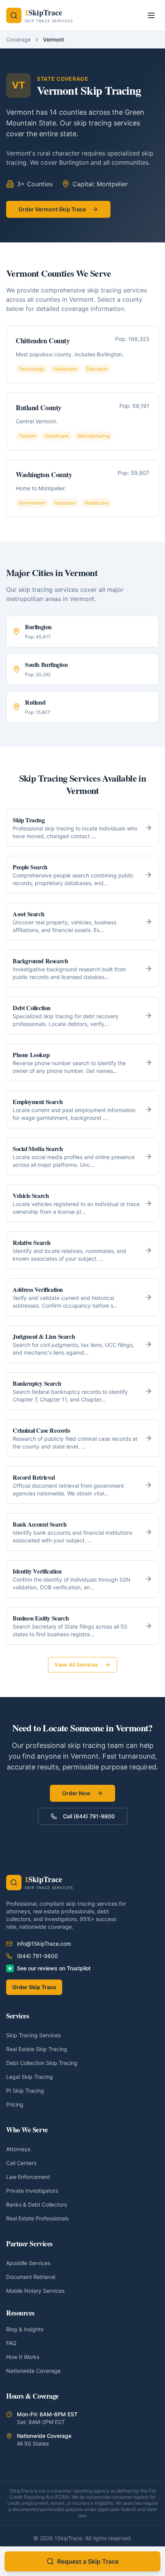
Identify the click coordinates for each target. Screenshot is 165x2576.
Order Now (76, 1793)
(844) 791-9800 (37, 1956)
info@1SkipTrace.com (44, 1944)
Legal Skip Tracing (30, 2077)
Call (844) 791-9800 (89, 1816)
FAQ (11, 2343)
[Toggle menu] (151, 15)
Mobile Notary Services (35, 2291)
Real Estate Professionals (37, 2218)
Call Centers (21, 2163)
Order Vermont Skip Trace (52, 209)
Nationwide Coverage (33, 2371)
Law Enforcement (28, 2177)
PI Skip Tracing (25, 2091)
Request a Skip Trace (88, 2561)
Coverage (18, 39)
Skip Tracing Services (33, 2035)
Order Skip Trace (34, 1987)
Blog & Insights (25, 2329)
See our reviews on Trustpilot (54, 1968)
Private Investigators (32, 2191)
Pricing (15, 2104)
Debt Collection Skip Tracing (42, 2063)
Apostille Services (28, 2263)
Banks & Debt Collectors (36, 2204)
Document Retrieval (31, 2277)
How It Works (23, 2357)
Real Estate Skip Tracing (37, 2049)
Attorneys (18, 2149)
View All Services (76, 1665)
